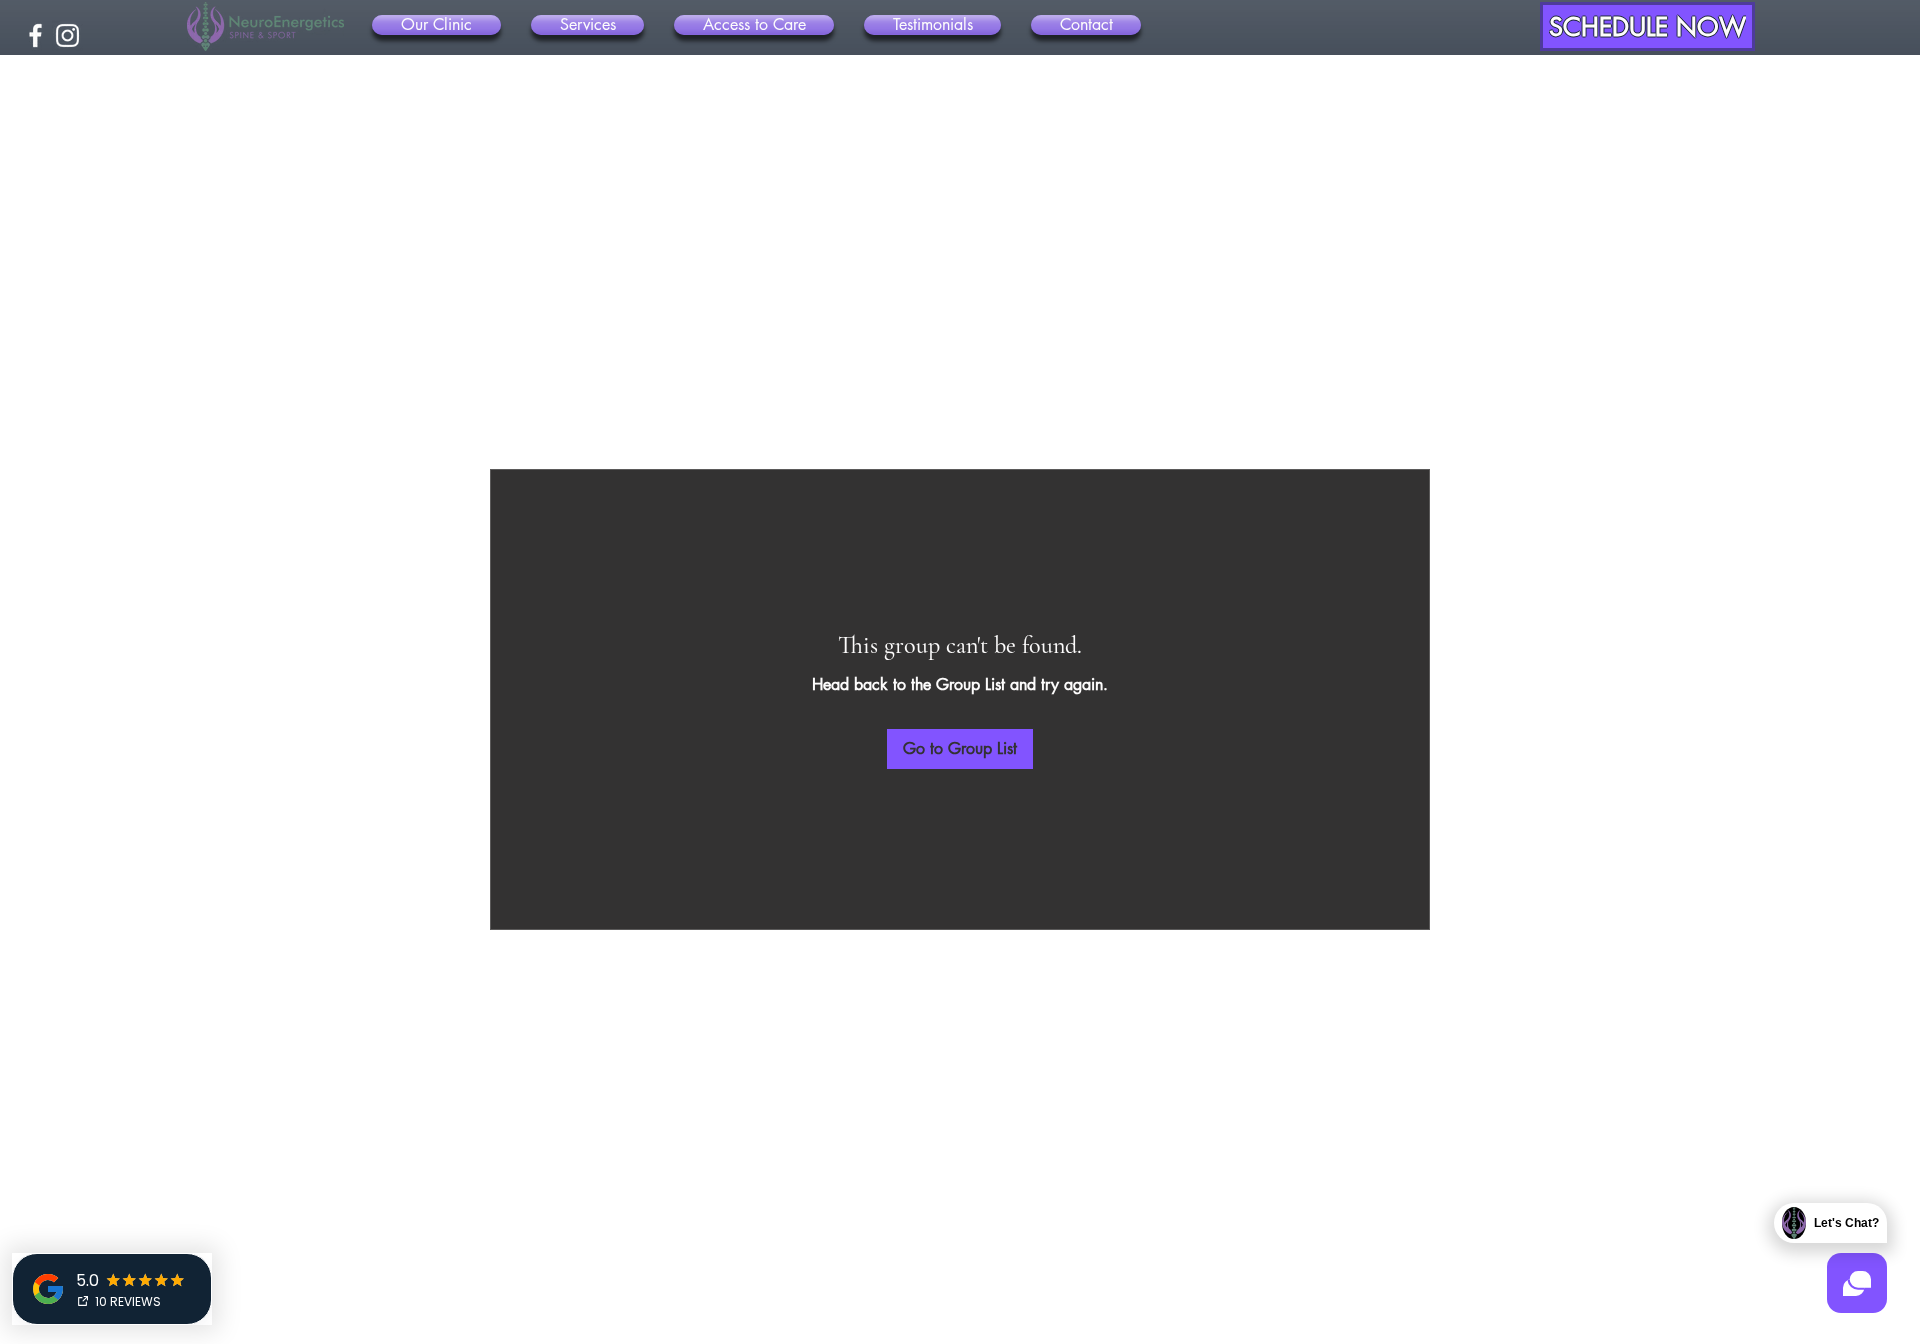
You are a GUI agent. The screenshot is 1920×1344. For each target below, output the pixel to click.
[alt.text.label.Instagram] (67, 35)
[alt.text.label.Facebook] (35, 35)
